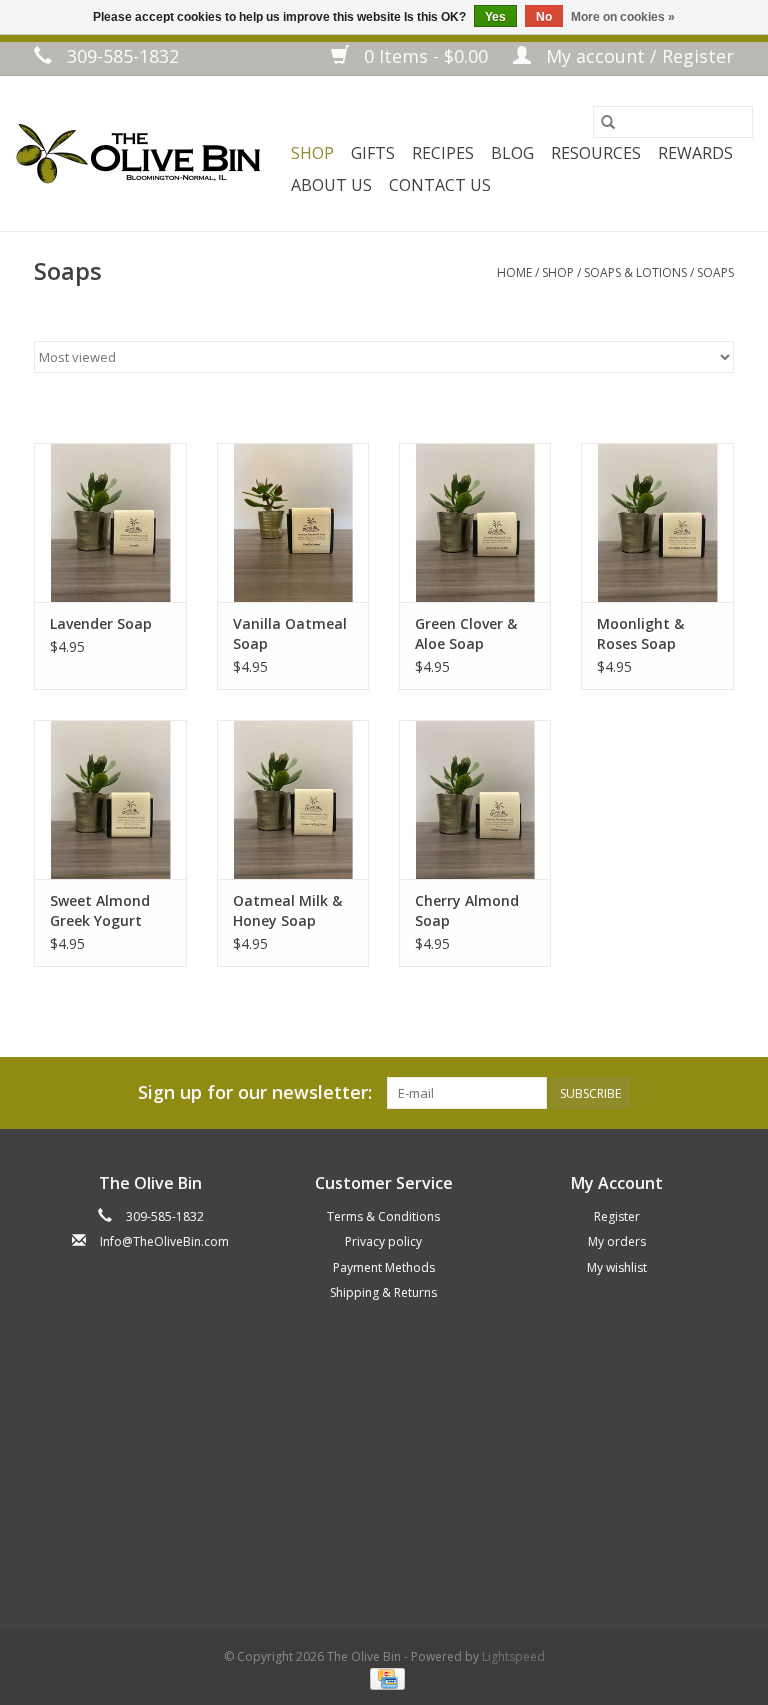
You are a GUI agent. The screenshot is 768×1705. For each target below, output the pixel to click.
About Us (331, 185)
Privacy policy (383, 1241)
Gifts (373, 153)
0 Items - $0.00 (426, 56)
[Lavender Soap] (110, 522)
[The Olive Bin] (137, 153)
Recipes (443, 153)
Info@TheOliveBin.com (164, 1241)
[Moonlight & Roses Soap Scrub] (657, 522)
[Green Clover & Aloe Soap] (475, 522)
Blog (512, 153)
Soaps (715, 272)
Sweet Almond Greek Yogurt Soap (100, 911)
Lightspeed (513, 1656)
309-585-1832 (120, 56)
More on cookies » (623, 17)
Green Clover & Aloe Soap (466, 633)
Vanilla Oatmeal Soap (290, 633)
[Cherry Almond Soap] (475, 799)
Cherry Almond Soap (467, 910)
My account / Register (637, 56)
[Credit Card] (383, 1677)
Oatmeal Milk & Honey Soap (287, 910)
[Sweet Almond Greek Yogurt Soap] (110, 799)
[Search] (608, 122)
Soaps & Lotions (635, 272)
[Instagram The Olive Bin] (169, 1280)
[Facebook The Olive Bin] (128, 1280)
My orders (617, 1241)
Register (617, 1216)
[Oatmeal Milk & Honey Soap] (293, 799)
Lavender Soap (101, 623)
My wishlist (617, 1267)
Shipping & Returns (383, 1292)
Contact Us (440, 185)
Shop (312, 153)
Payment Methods (384, 1267)
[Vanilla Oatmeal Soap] (293, 522)
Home (514, 272)
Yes (495, 17)
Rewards (695, 153)
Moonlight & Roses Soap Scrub (640, 634)
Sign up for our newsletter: (255, 1092)
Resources (596, 153)
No (544, 17)
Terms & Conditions (383, 1216)
